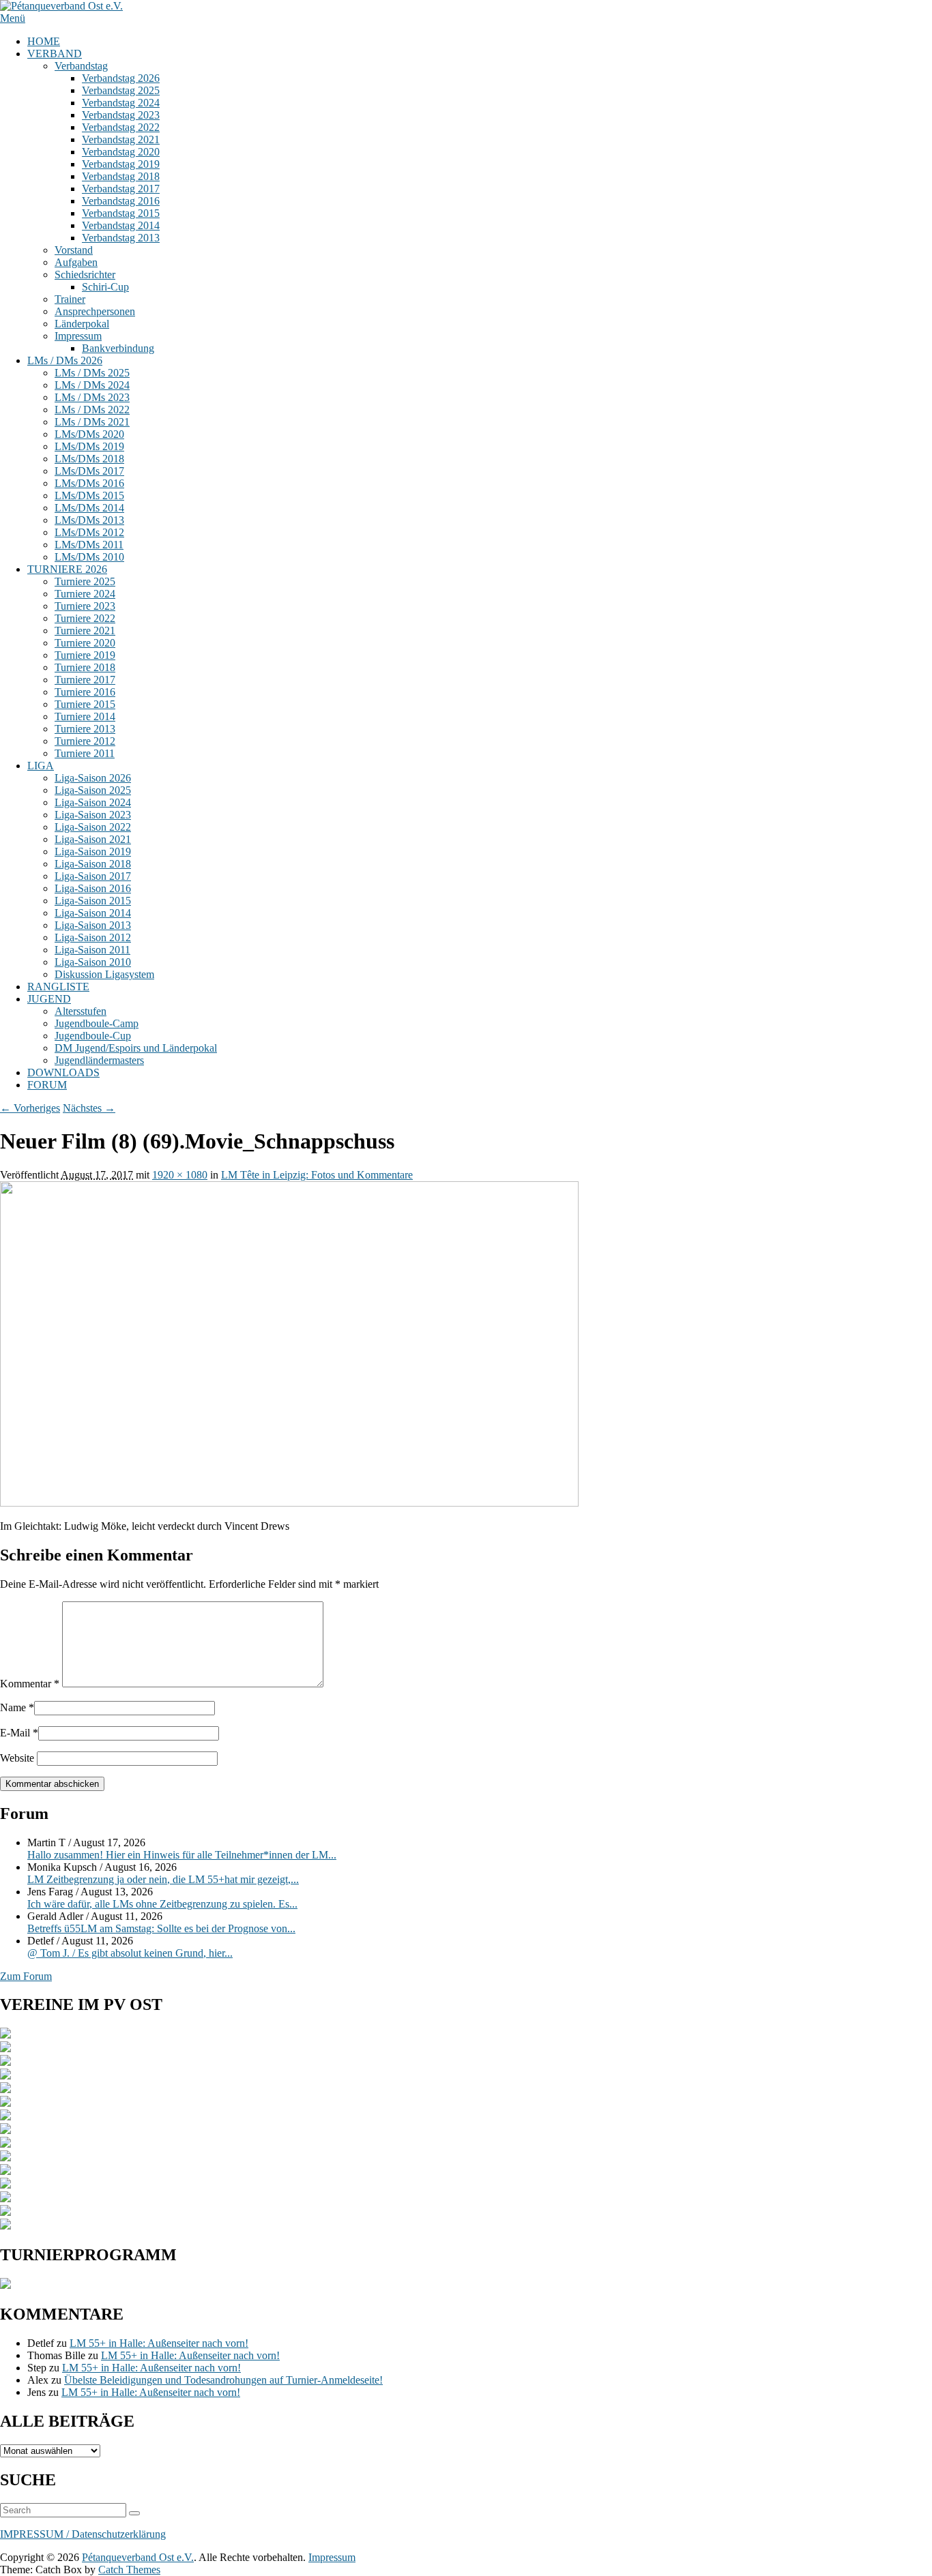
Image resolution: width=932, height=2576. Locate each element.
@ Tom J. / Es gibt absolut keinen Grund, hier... (130, 1953)
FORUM (47, 1085)
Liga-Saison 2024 (93, 802)
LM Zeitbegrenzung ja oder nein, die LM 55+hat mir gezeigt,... (163, 1879)
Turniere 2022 (85, 618)
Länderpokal (82, 324)
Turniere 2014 (85, 716)
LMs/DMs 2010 (89, 557)
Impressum (78, 336)
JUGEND (49, 999)
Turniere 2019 (85, 655)
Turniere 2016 (85, 692)
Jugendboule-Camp (97, 1023)
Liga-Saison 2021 (93, 839)
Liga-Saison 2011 (92, 950)
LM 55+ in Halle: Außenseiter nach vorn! (159, 2343)
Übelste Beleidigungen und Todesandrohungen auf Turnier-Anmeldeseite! (223, 2380)
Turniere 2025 (85, 581)
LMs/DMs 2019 (89, 446)
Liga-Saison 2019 (93, 852)
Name (13, 1707)
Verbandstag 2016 (121, 201)
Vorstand (74, 250)
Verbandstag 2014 (121, 225)
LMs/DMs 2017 (89, 471)
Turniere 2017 (85, 680)
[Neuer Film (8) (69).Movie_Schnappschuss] (289, 1503)
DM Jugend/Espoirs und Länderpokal (136, 1048)
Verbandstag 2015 (121, 213)
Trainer (70, 299)
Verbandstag (81, 66)
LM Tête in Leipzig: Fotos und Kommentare (317, 1175)
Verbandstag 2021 (121, 139)
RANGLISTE (58, 987)
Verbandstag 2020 (121, 152)
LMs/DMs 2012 (89, 532)
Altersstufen (81, 1011)
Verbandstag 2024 (121, 103)
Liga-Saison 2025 (93, 790)
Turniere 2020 (85, 643)
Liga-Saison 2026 (93, 778)
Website (17, 1758)
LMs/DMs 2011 (89, 545)
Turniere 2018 (85, 667)
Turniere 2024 (85, 594)
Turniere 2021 (85, 631)
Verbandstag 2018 (121, 176)
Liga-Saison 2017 (93, 876)
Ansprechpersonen (95, 311)
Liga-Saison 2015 (93, 901)
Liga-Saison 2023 (93, 815)
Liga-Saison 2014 (93, 913)
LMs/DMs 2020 (89, 434)
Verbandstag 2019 (121, 164)
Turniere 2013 (85, 729)
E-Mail (15, 1733)
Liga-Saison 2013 (93, 925)
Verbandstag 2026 (121, 78)
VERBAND (55, 54)
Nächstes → (89, 1108)
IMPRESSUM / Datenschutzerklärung (83, 2534)
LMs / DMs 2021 (92, 422)
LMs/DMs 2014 (89, 508)
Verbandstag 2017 (121, 189)
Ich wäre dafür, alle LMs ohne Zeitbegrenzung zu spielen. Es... (162, 1904)
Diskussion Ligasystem (104, 974)
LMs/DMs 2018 (89, 459)
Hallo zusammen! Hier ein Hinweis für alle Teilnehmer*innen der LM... (182, 1855)
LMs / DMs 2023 (92, 397)
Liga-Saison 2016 (93, 888)
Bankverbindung (118, 348)
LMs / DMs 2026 (65, 360)
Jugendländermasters (99, 1060)
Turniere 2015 (85, 704)
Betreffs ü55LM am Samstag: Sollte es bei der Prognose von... (161, 1928)
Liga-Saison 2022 (93, 827)
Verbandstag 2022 (121, 127)
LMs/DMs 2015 (89, 495)
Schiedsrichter (85, 275)
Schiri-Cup (105, 287)
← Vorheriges (30, 1108)
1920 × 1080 (180, 1175)
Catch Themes (129, 2570)
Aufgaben (76, 262)
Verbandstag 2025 (121, 90)
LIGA (41, 766)
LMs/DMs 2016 (89, 483)
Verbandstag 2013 (121, 238)
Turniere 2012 (85, 741)
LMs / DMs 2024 (92, 385)
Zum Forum (26, 1976)
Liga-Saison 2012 (93, 937)
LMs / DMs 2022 (92, 410)
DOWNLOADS (63, 1072)
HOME (44, 41)
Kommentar (30, 1684)
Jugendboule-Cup (93, 1036)
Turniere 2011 (85, 753)
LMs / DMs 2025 (92, 373)
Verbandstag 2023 (121, 115)
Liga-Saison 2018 (93, 864)
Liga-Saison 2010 (93, 962)
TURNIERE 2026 (67, 569)
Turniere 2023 (85, 606)
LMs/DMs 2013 (89, 520)
